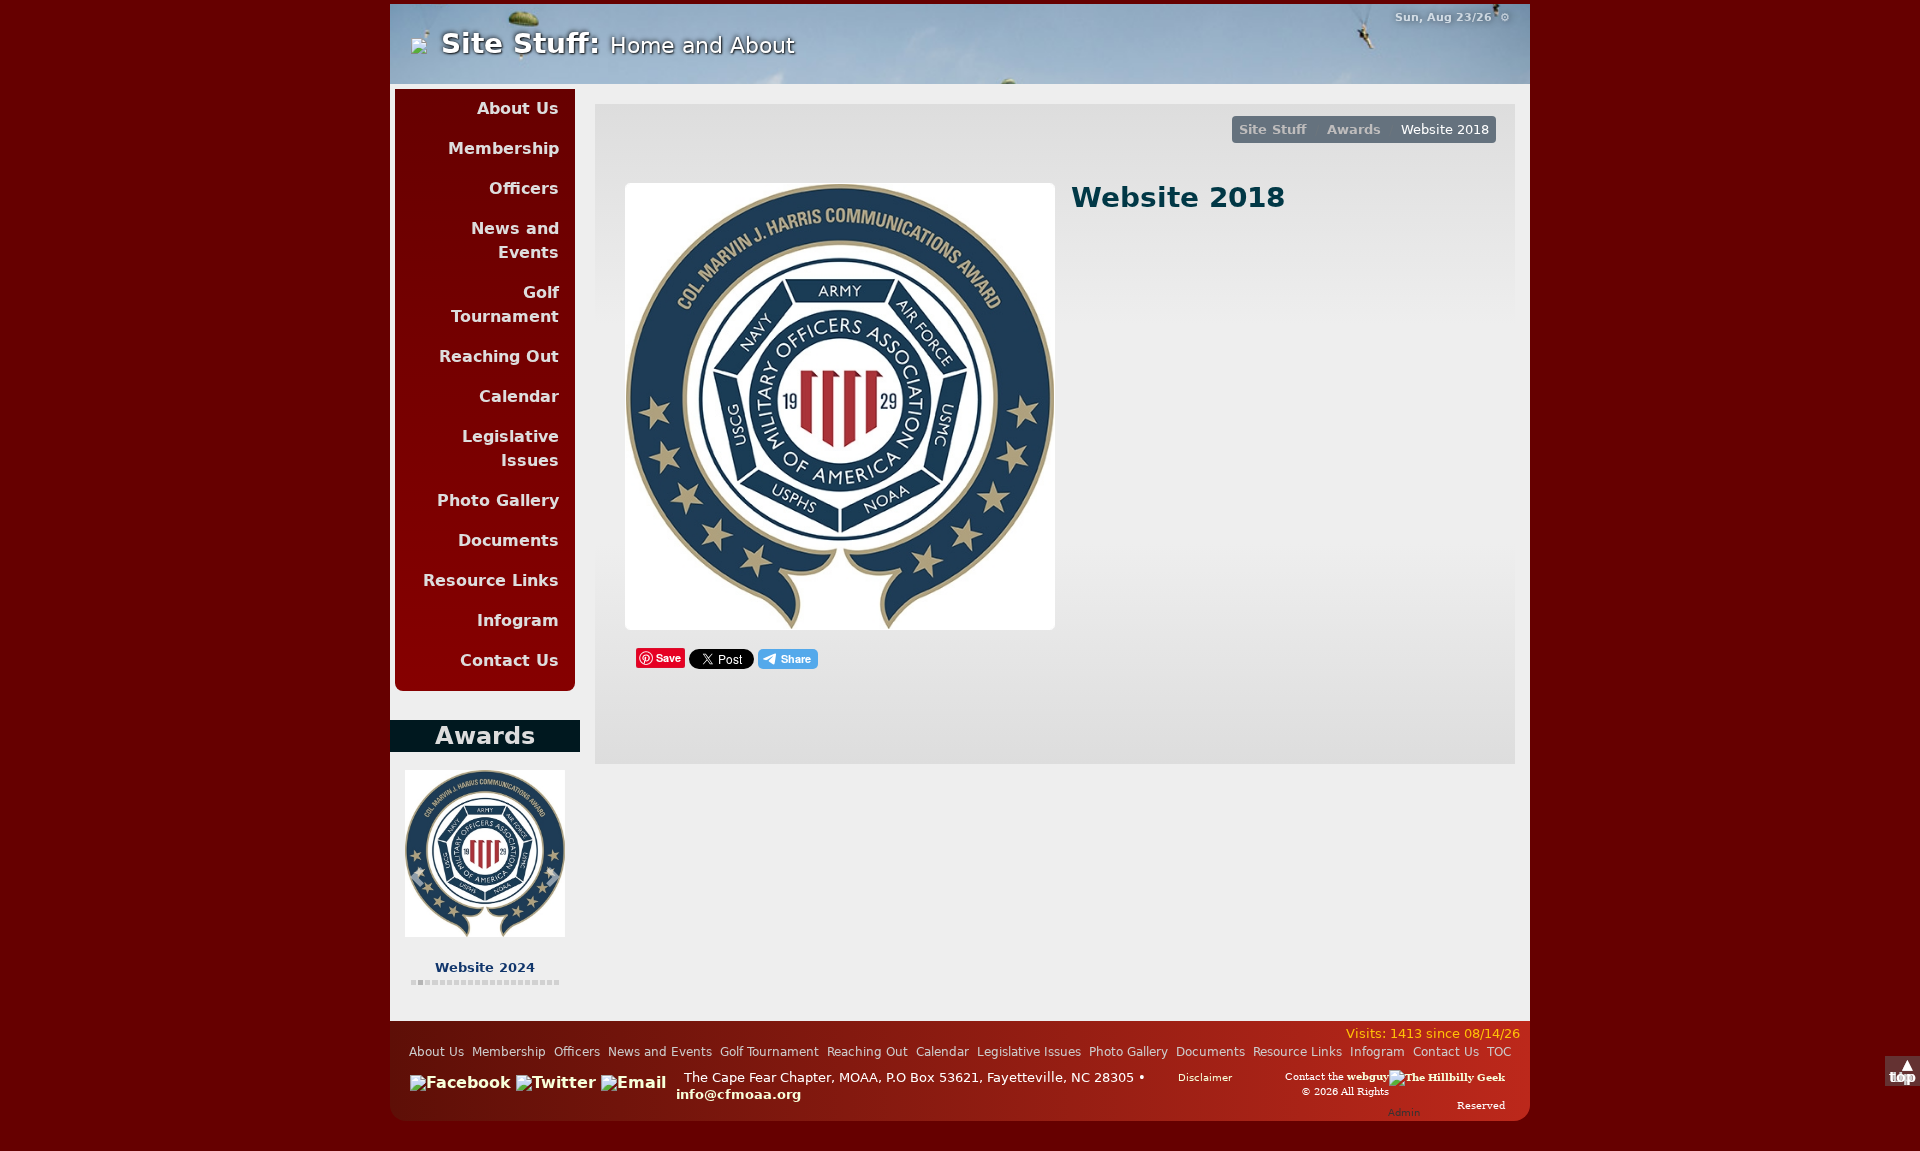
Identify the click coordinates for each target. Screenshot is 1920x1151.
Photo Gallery (498, 500)
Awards (1354, 129)
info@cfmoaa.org (738, 1094)
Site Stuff (1273, 129)
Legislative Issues (510, 448)
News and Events (515, 240)
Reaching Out (499, 356)
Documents (508, 540)
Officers (524, 188)
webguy (1368, 1076)
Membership (503, 148)
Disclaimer (1205, 1077)
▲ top (1902, 1070)
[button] (417, 876)
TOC (1499, 1052)
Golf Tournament (505, 304)
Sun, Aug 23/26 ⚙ (1452, 17)
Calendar (519, 396)
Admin (1404, 1112)
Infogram (518, 620)
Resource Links (491, 580)
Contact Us (509, 660)
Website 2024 (485, 967)
